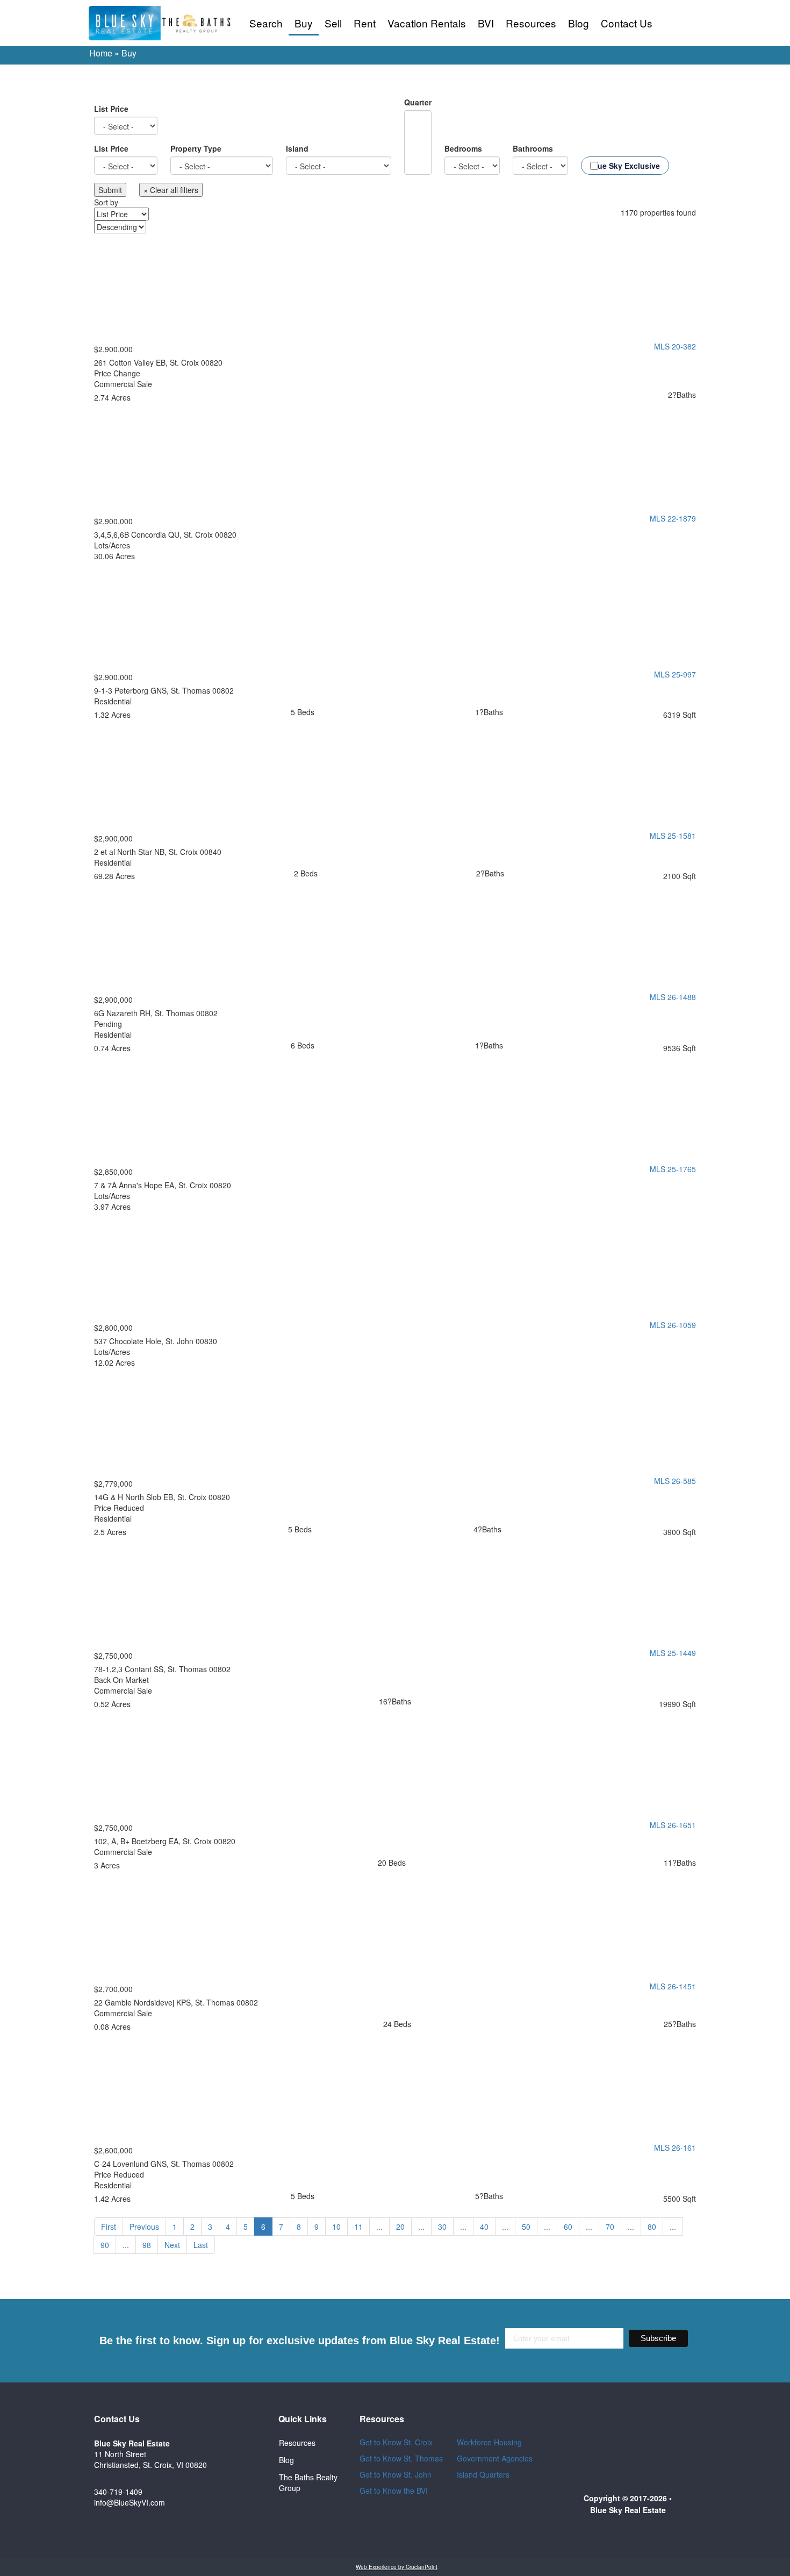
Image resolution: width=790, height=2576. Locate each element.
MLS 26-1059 (673, 1325)
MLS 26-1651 (673, 1825)
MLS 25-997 (675, 674)
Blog (579, 23)
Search (266, 23)
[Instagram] (243, 2486)
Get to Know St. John (396, 2474)
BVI (486, 23)
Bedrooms (463, 148)
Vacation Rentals (427, 23)
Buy (304, 23)
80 (652, 2227)
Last (201, 2245)
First (109, 2227)
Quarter (418, 102)
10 (336, 2227)
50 (526, 2227)
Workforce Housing (489, 2442)
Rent (365, 23)
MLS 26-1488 (673, 997)
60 (568, 2227)
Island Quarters (483, 2474)
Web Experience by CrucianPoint (397, 2567)
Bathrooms (533, 148)
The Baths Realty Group (308, 2482)
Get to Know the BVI (395, 2491)
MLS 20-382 (675, 346)
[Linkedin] (243, 2515)
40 (484, 2227)
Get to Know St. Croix (396, 2442)
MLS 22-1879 (673, 518)
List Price (111, 109)
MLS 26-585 (675, 1481)
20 (400, 2227)
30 (442, 2227)
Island (297, 148)
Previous (144, 2227)
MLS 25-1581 (673, 836)
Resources (531, 23)
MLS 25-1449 (673, 1653)
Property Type (196, 148)
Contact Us (627, 23)
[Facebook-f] (243, 2428)
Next (172, 2245)
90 (105, 2245)
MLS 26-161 (675, 2147)
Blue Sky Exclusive (625, 166)
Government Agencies (495, 2458)
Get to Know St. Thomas (401, 2458)
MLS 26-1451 (673, 1986)
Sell (333, 23)
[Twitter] (243, 2457)
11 (358, 2227)
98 (147, 2245)
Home (101, 53)
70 (610, 2227)
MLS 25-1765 (673, 1169)
